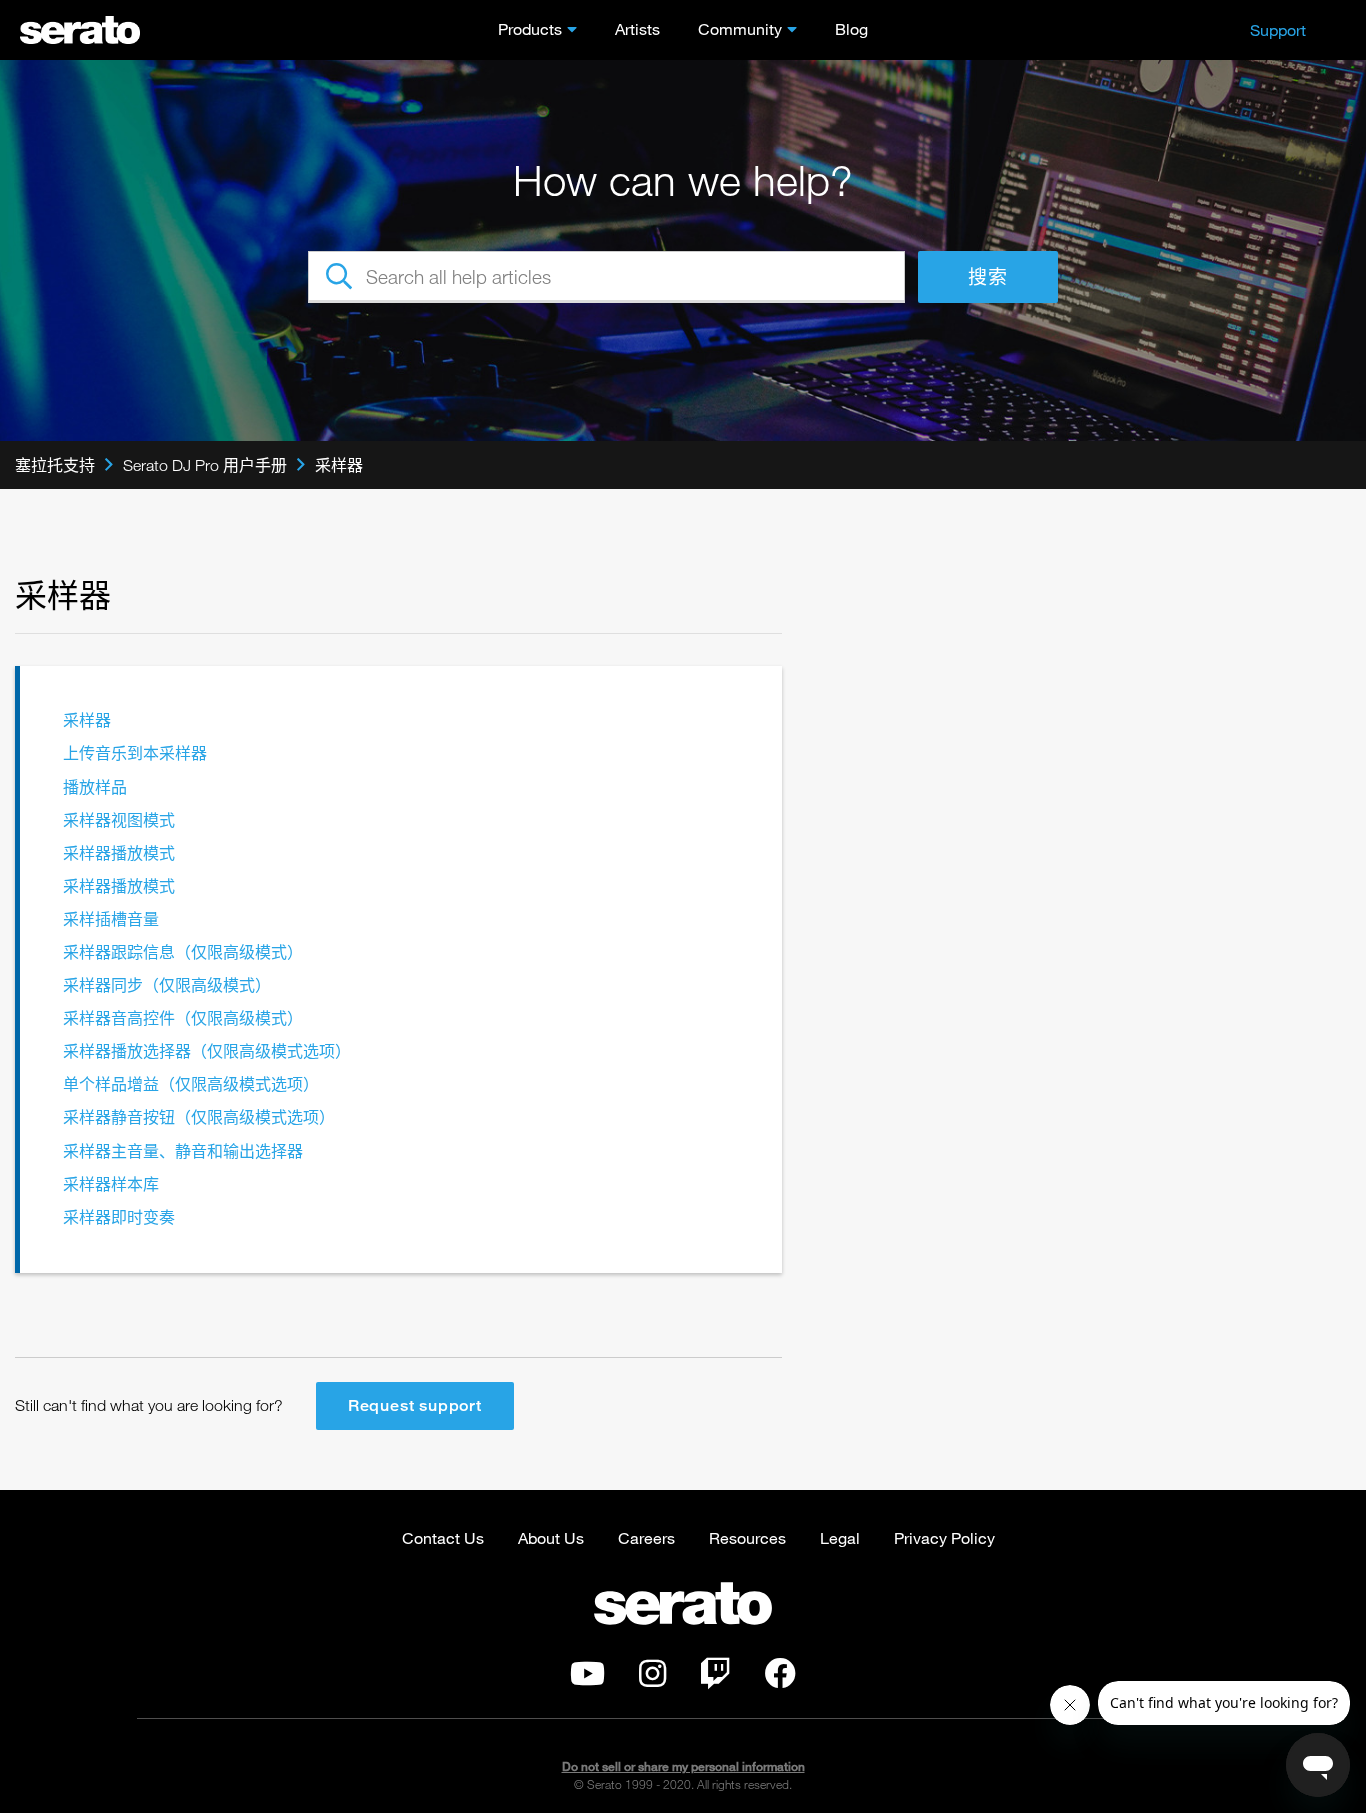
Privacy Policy (944, 1537)
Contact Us (443, 1537)
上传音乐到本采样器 (135, 753)
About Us (551, 1537)
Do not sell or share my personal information (683, 1766)
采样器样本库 (111, 1184)
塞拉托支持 (55, 465)
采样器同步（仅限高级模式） (167, 985)
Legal (840, 1537)
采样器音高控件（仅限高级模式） (183, 1018)
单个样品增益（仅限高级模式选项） (191, 1084)
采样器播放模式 (119, 853)
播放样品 (95, 787)
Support (1278, 29)
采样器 (339, 465)
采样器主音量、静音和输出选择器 (183, 1151)
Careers (646, 1537)
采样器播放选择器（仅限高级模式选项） (207, 1051)
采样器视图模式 (119, 820)
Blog (851, 28)
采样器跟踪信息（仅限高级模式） (183, 952)
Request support (415, 1405)
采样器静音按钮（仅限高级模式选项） (199, 1117)
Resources (747, 1537)
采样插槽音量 (111, 919)
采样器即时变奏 (119, 1217)
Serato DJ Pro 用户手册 (205, 465)
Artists (637, 28)
